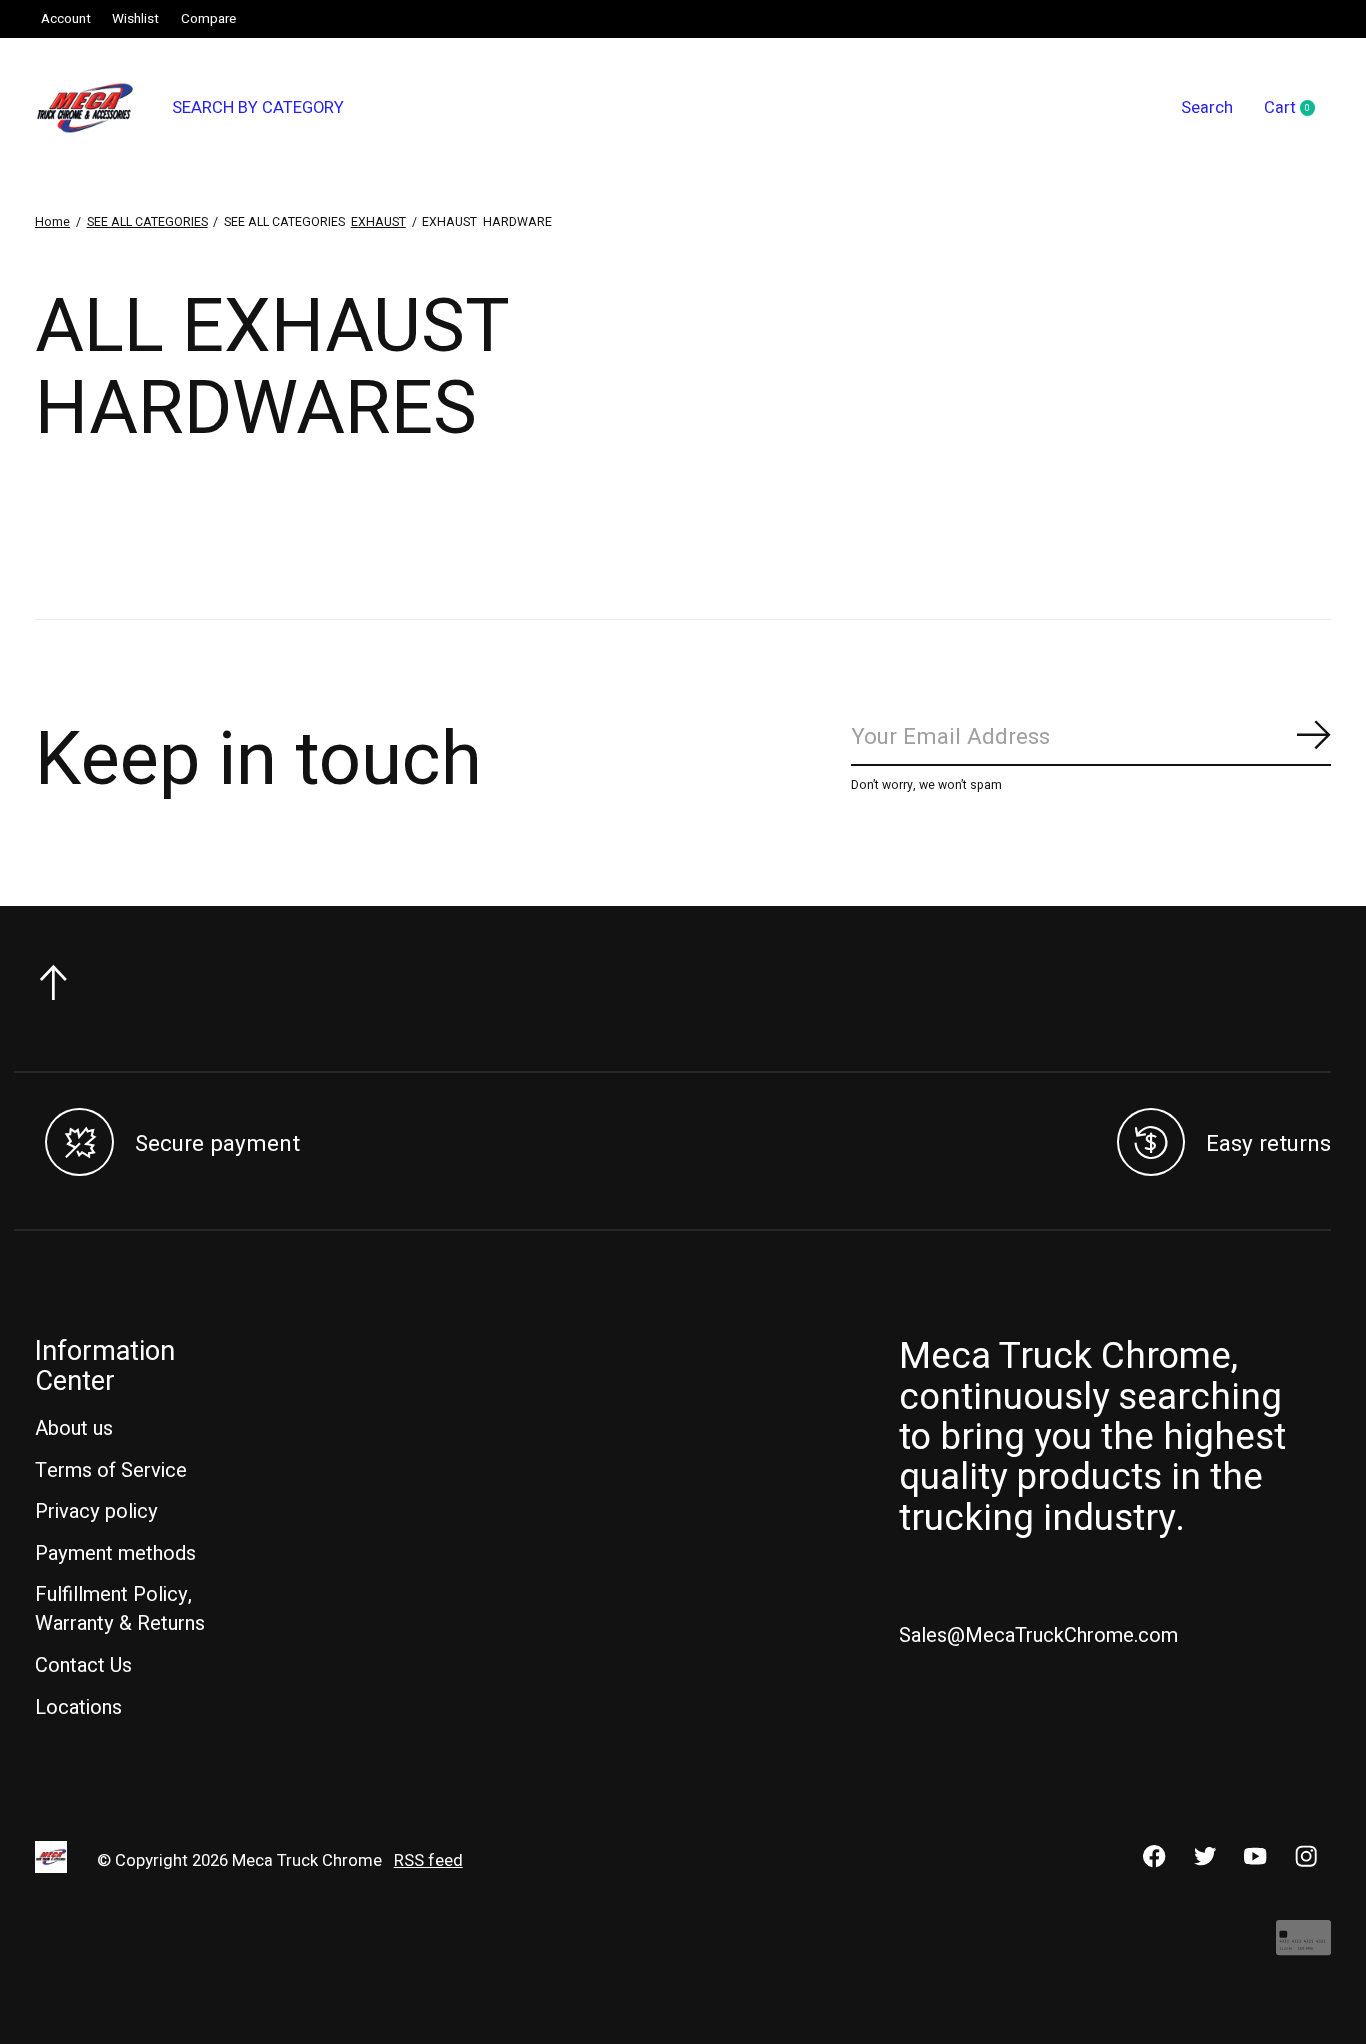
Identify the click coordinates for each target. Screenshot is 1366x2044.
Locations (78, 1707)
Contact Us (83, 1665)
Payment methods (115, 1553)
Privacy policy (96, 1511)
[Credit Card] (1303, 1947)
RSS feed (428, 1861)
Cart (1297, 109)
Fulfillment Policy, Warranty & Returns (120, 1609)
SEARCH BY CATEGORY (258, 108)
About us (74, 1428)
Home (52, 222)
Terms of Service (111, 1470)
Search (1207, 108)
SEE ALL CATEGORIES (147, 222)
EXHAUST (378, 222)
